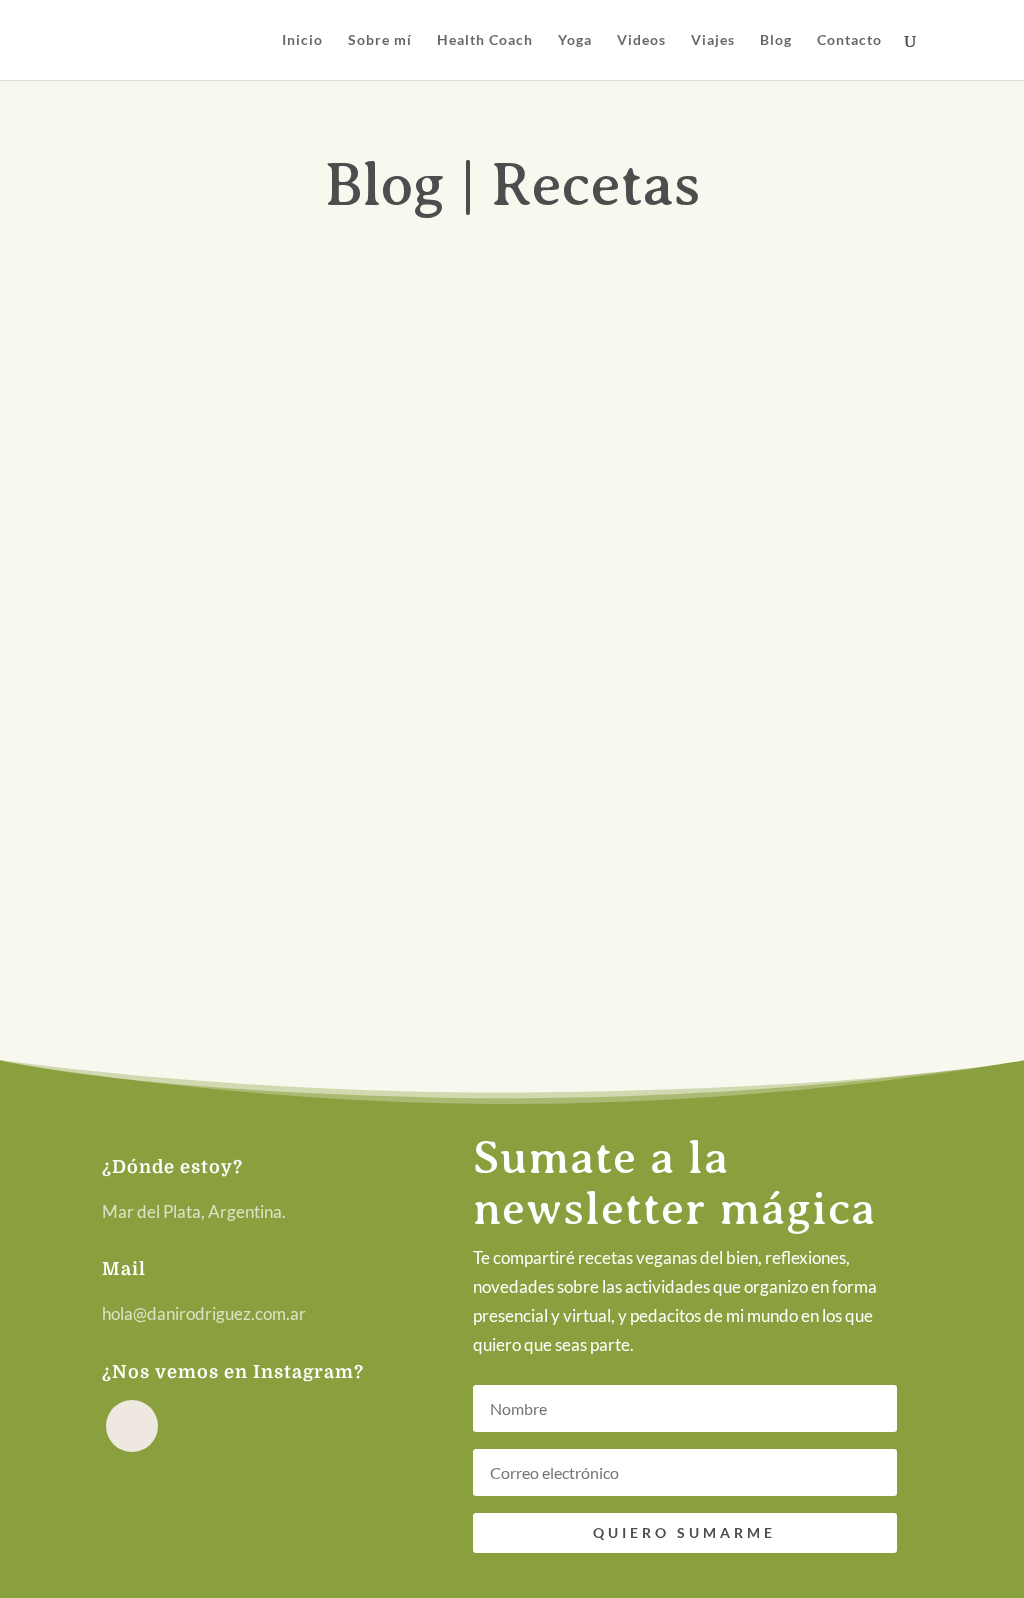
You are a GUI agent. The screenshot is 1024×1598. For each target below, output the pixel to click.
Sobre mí (380, 40)
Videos (641, 40)
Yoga (575, 40)
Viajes (713, 40)
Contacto (849, 40)
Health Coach (485, 40)
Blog (776, 40)
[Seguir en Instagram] (132, 1426)
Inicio (302, 40)
